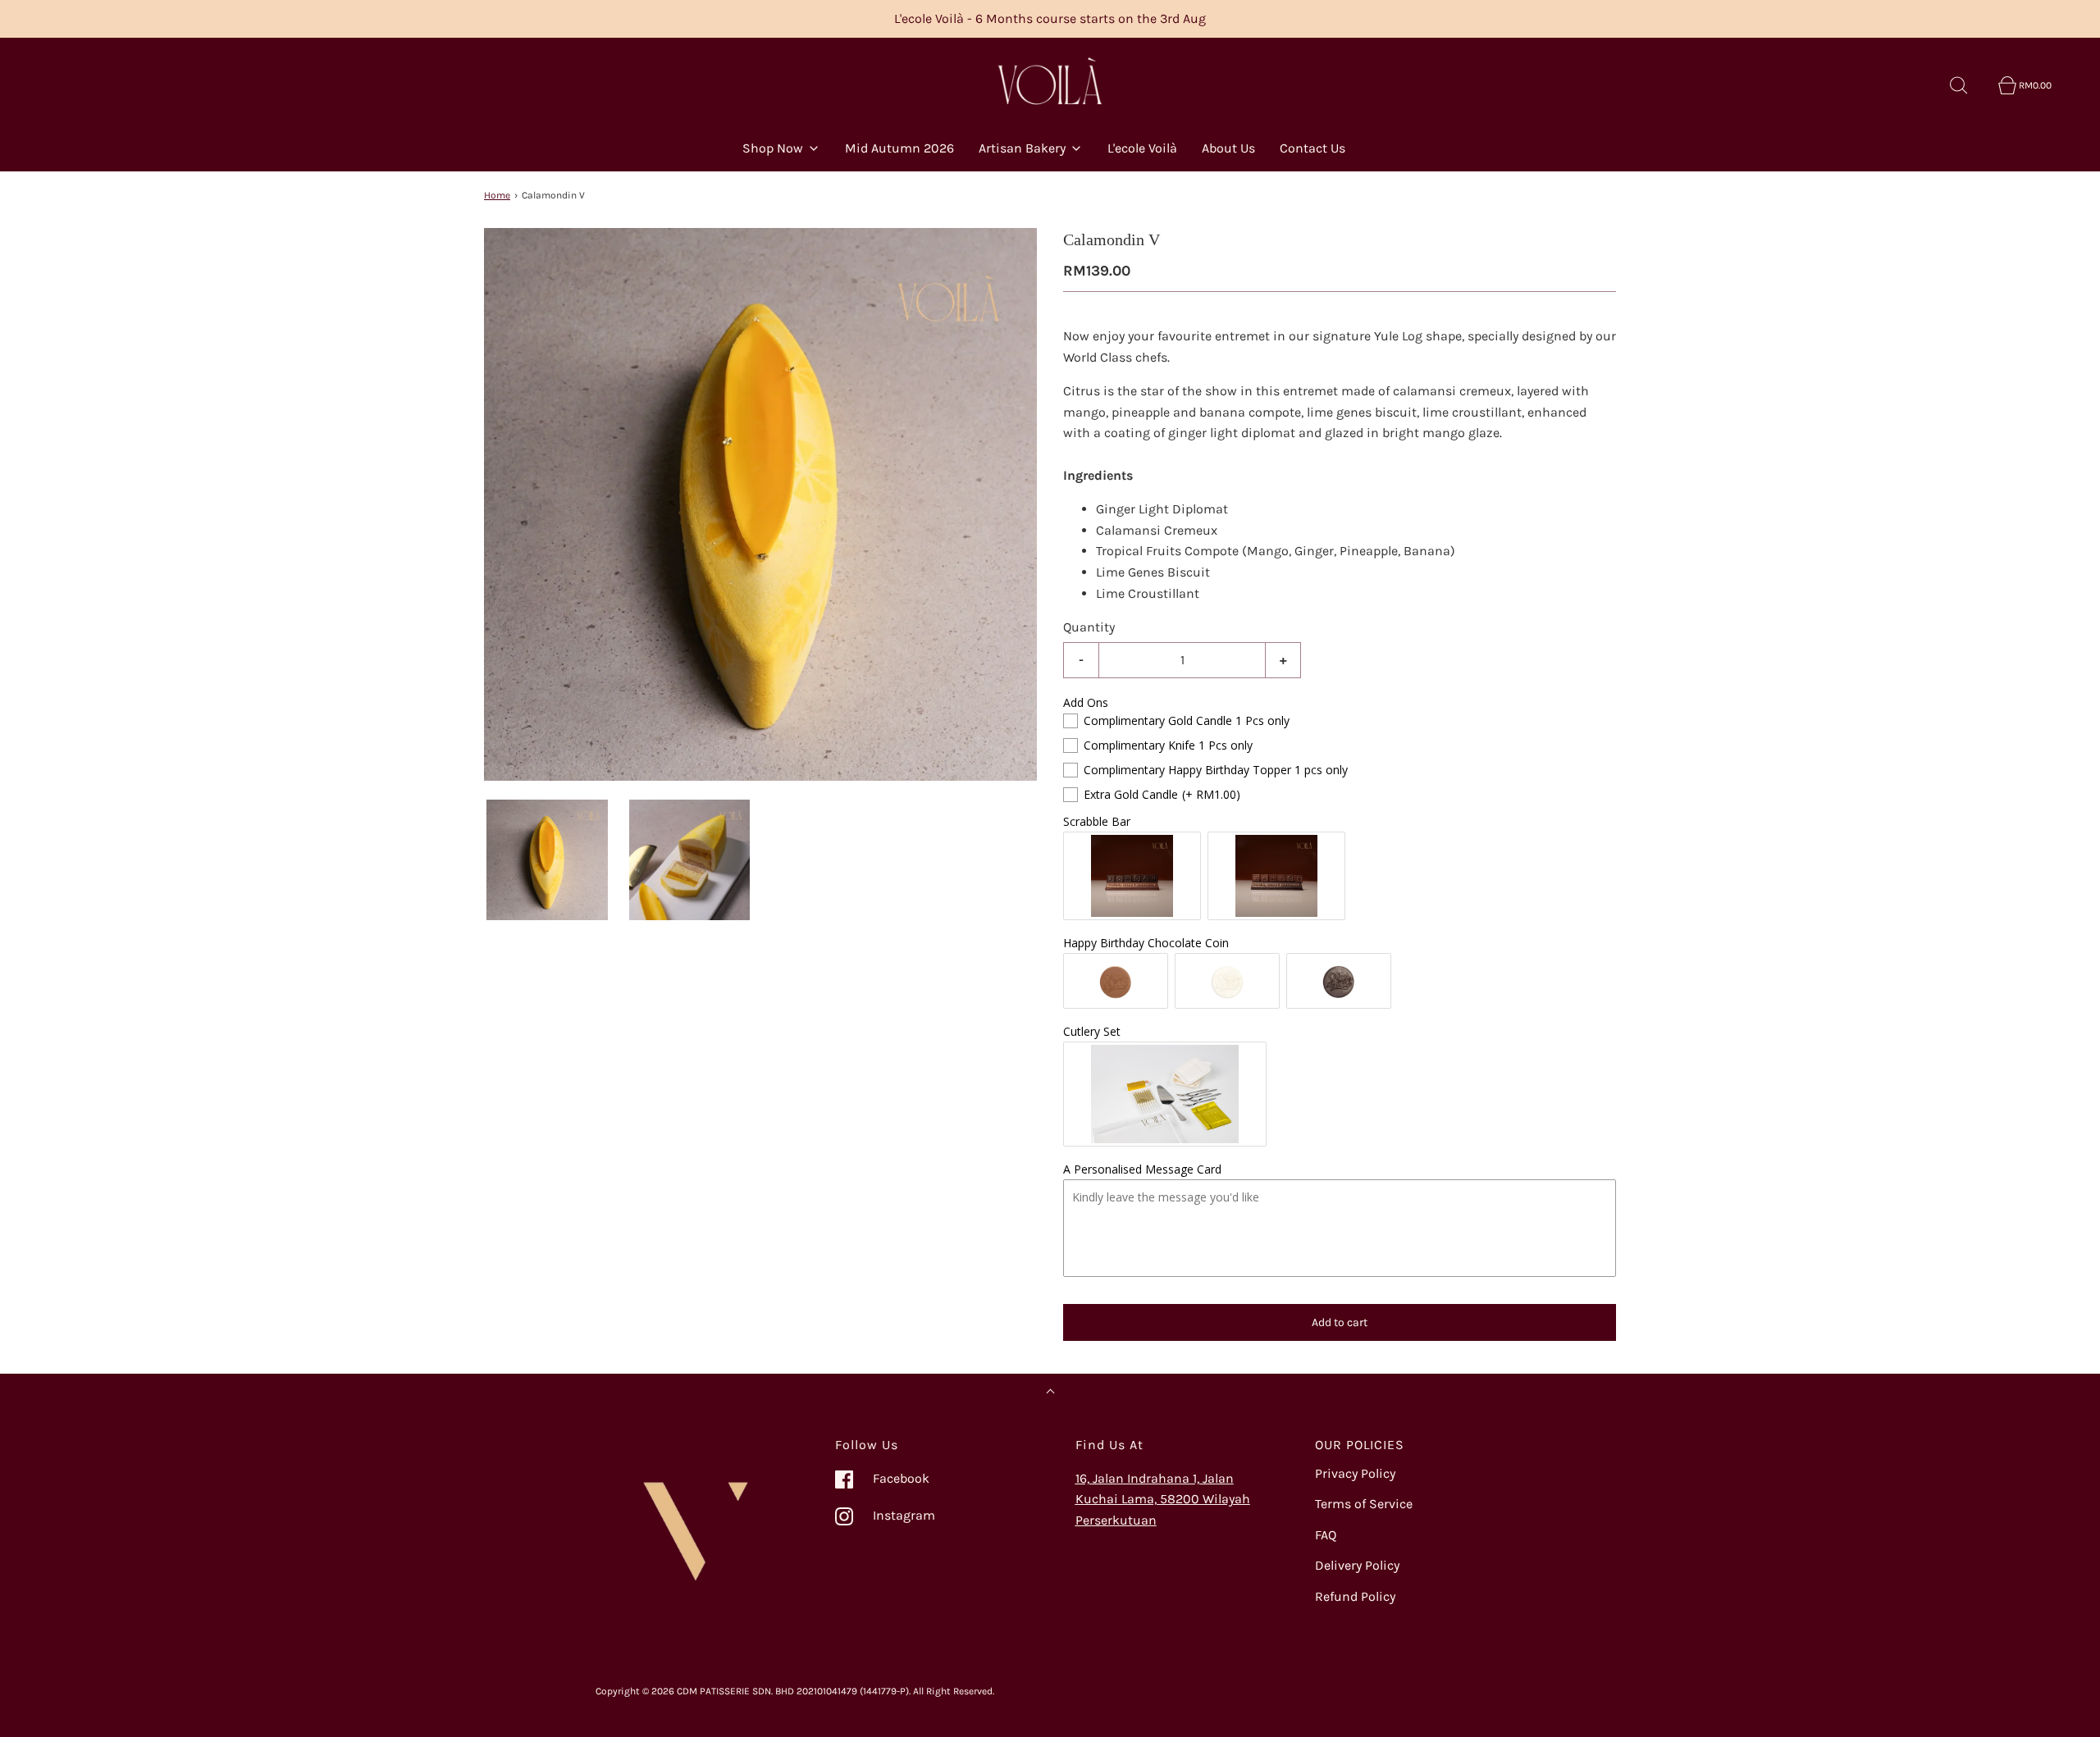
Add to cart (1340, 1322)
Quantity (1089, 627)
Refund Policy (1355, 1596)
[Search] (1968, 85)
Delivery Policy (1357, 1565)
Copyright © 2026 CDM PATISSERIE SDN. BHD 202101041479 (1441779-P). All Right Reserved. (795, 1691)
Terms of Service (1364, 1504)
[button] (547, 860)
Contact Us (1312, 148)
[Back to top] (1050, 1393)
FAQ (1326, 1535)
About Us (1228, 148)
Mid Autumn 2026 (899, 148)
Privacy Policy (1355, 1473)
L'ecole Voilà (1142, 148)
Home (497, 195)
